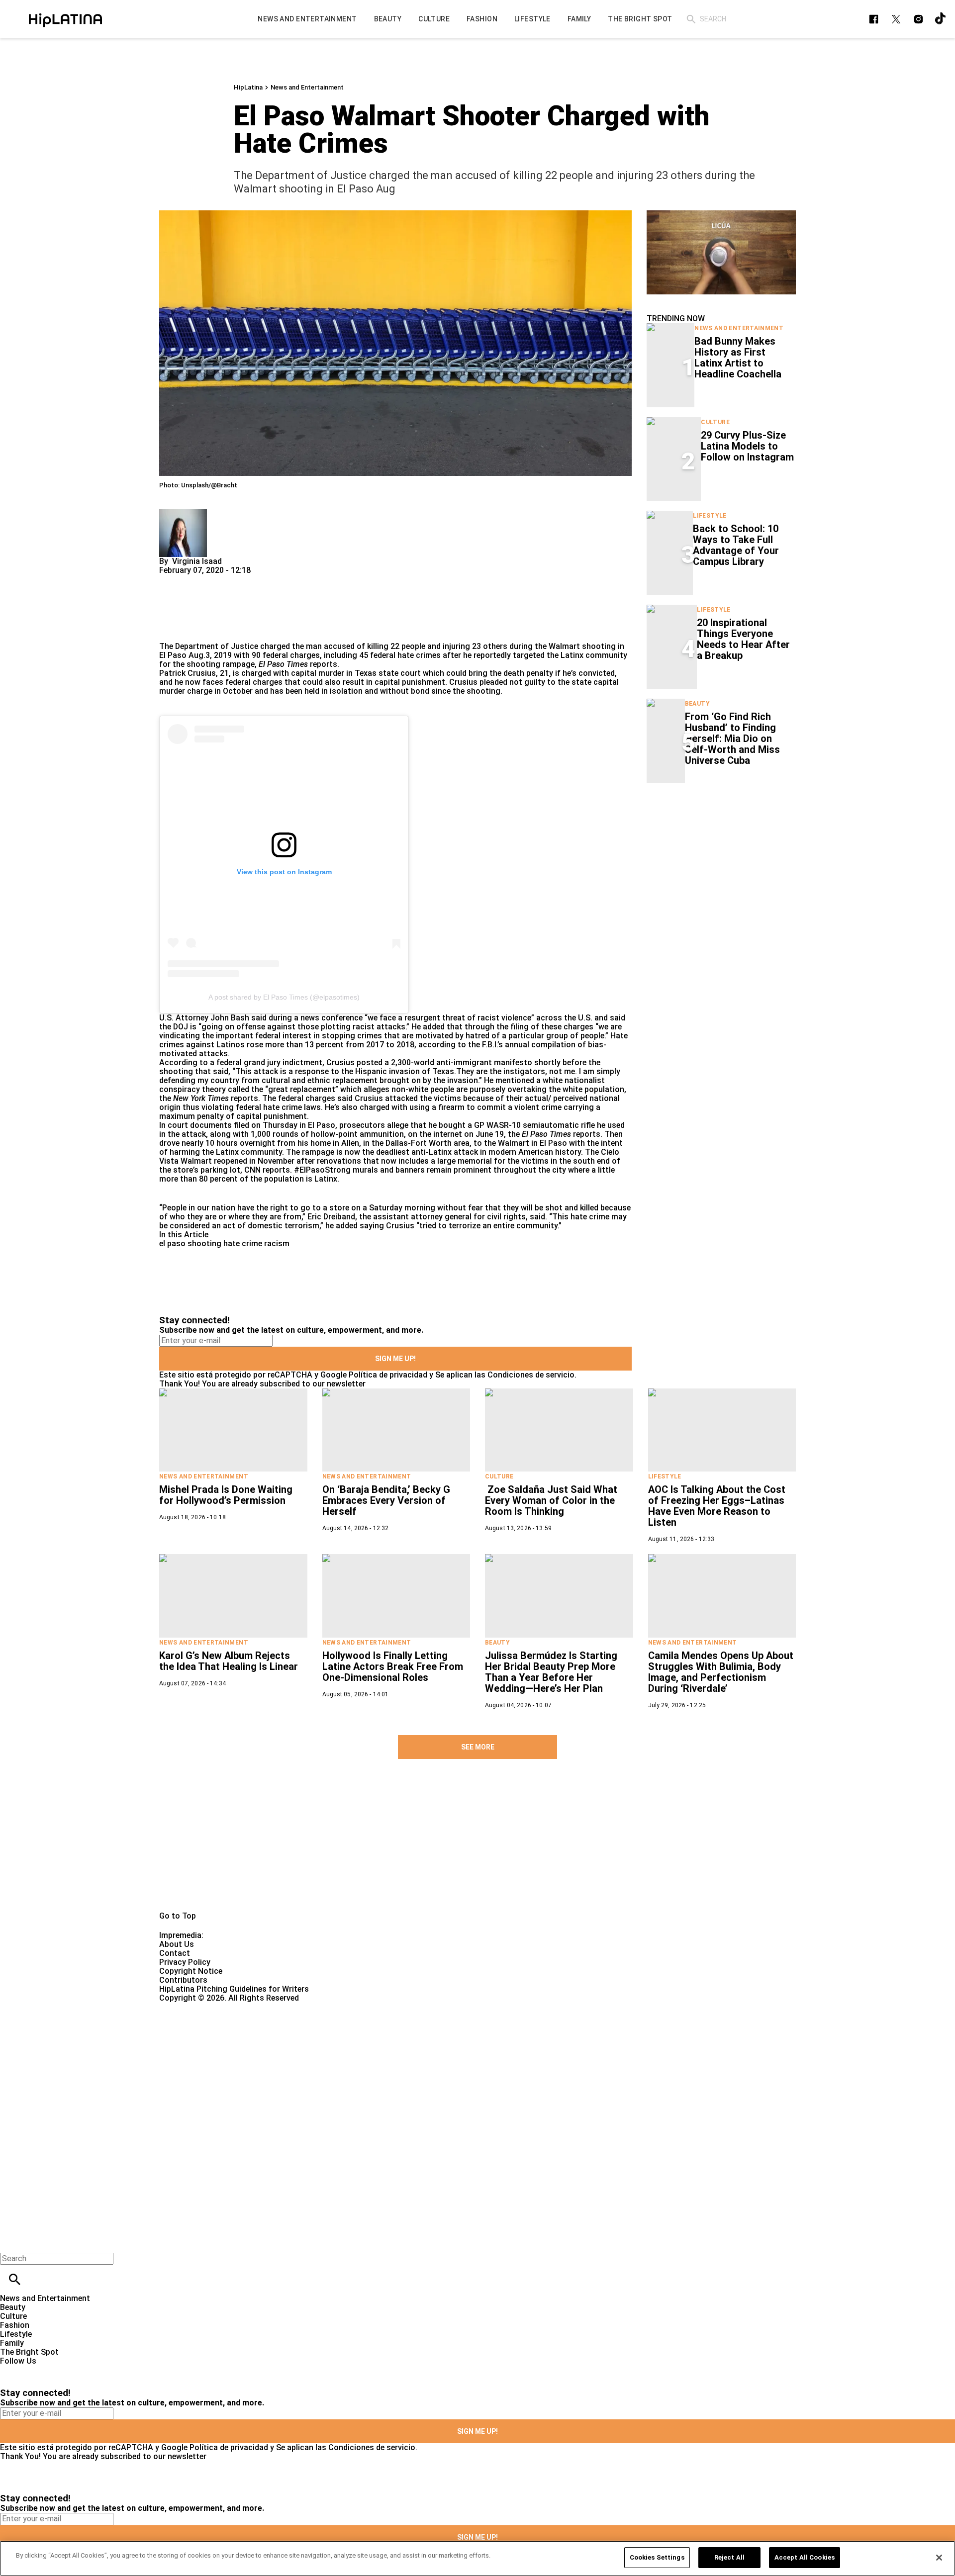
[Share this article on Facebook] (196, 579)
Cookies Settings (657, 2557)
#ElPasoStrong (322, 1170)
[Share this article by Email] (243, 579)
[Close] (939, 2558)
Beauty (697, 704)
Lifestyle (710, 516)
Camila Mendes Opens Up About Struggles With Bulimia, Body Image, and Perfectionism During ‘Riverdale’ (721, 1672)
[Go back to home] (391, 2039)
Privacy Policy (185, 1962)
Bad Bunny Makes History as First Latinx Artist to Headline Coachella (738, 358)
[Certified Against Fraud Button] (195, 2007)
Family (12, 2343)
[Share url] (170, 631)
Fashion (15, 2325)
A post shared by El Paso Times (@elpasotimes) (284, 997)
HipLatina (248, 87)
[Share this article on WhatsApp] (171, 579)
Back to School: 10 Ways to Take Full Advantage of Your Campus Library (736, 545)
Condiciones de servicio (531, 1375)
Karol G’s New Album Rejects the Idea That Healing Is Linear (229, 1661)
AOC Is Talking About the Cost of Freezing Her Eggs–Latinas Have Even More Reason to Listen (717, 1506)
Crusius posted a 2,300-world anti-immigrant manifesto (429, 1062)
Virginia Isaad (197, 561)
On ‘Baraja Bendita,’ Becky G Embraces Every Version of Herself (386, 1500)
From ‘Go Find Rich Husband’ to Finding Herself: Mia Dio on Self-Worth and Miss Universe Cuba (732, 738)
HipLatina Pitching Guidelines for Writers (234, 1989)
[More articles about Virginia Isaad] (183, 513)
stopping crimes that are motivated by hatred (406, 1036)
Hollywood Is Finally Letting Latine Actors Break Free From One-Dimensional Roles (393, 1666)
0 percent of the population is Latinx (270, 1179)
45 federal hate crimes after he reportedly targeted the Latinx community (493, 655)
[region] (477, 2558)
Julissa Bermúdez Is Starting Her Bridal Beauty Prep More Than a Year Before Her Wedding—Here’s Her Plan (551, 1672)
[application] (721, 252)
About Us (177, 1944)
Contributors (183, 1980)
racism (277, 1243)
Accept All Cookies (805, 2557)
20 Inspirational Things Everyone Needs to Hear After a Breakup (743, 639)
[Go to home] (477, 1846)
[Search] (691, 19)
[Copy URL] (183, 608)
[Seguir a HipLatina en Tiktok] (941, 19)
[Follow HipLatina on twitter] (896, 19)
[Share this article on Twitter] (220, 579)
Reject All (729, 2557)
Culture (715, 422)
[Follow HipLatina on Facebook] (874, 19)
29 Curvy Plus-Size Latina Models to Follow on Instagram (747, 446)
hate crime (243, 1243)
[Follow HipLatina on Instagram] (918, 19)
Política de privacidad (388, 1375)
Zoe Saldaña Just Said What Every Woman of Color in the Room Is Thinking (551, 1500)
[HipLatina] (65, 19)
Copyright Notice (191, 1971)
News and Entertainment (307, 87)
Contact (175, 1953)
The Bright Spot (29, 2352)
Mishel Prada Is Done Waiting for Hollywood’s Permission (226, 1495)
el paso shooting (190, 1243)
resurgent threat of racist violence (467, 1018)
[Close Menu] (11, 2242)
